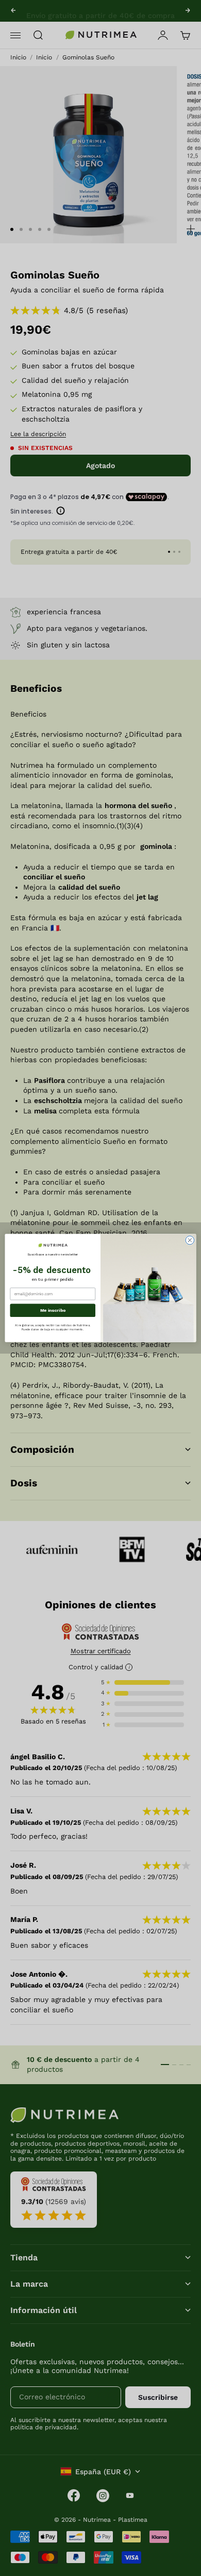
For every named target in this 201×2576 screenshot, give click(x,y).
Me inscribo (53, 1310)
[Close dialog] (190, 1240)
